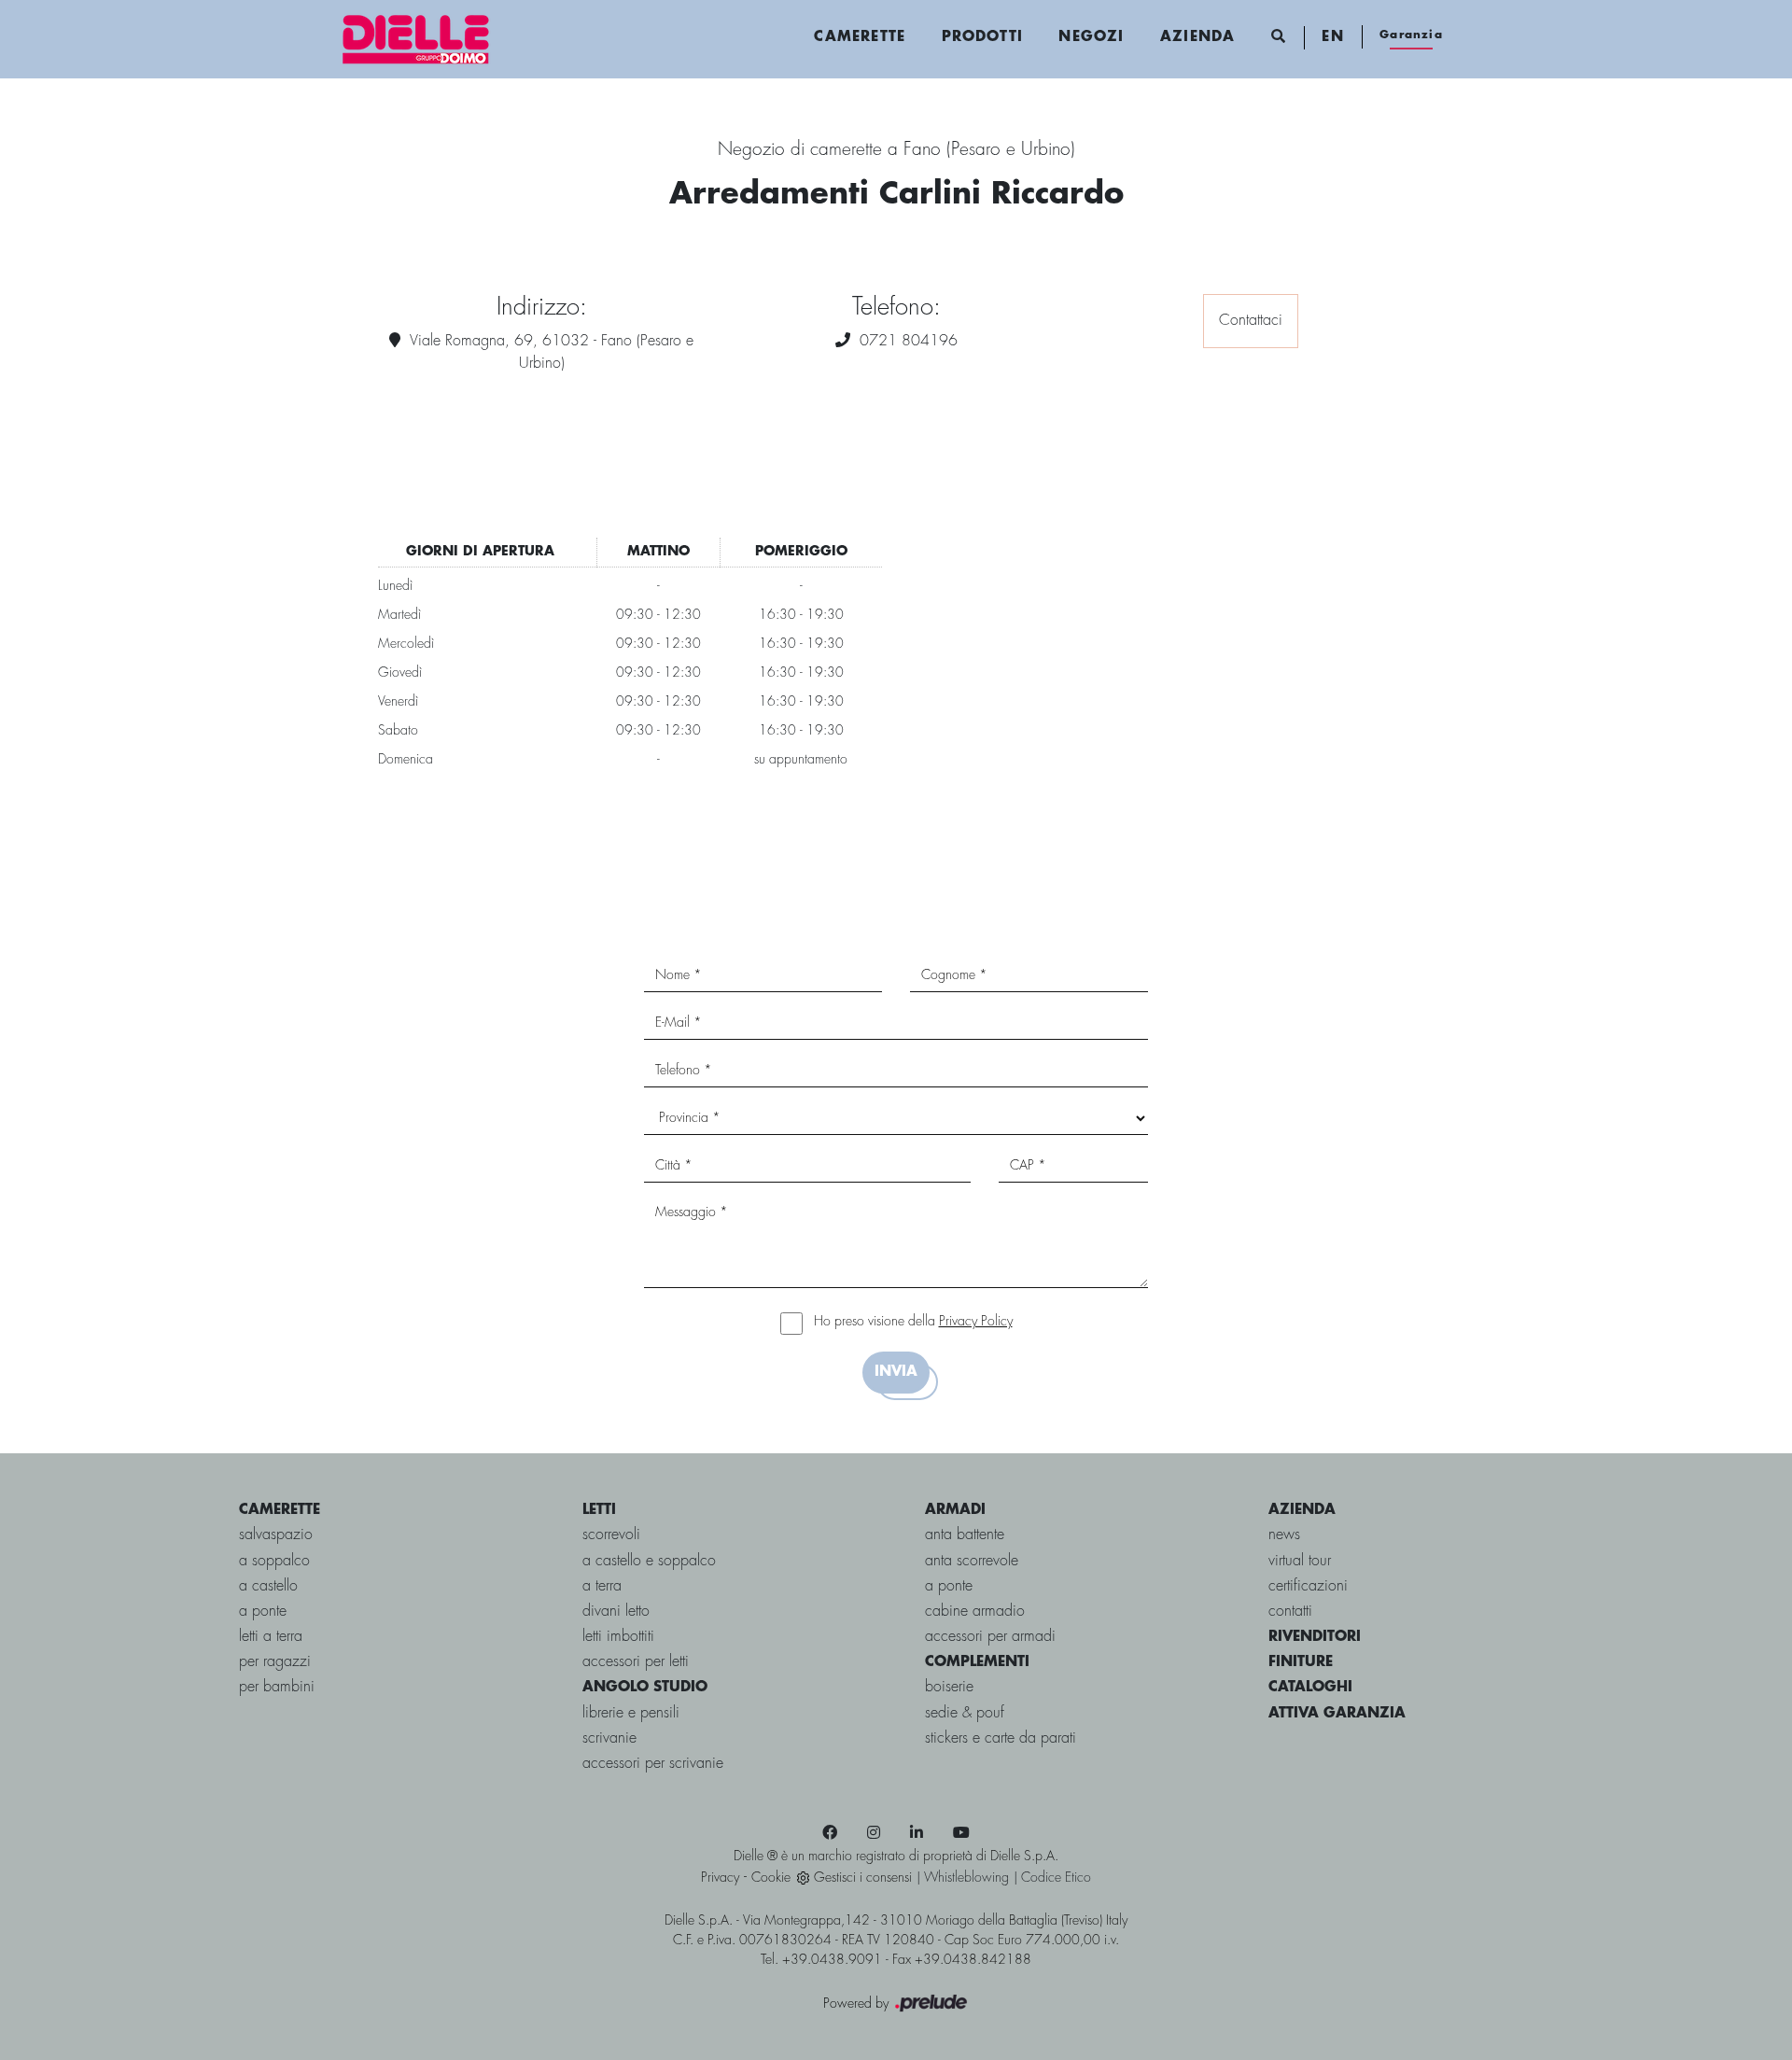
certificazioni (1308, 1586)
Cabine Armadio (975, 1612)
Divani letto (616, 1612)
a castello (268, 1586)
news (1284, 1535)
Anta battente (965, 1535)
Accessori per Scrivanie (653, 1764)
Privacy (720, 1878)
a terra (602, 1586)
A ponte (949, 1586)
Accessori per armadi (990, 1637)
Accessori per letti (636, 1662)
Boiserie (949, 1687)
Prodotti (983, 37)
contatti (1290, 1612)
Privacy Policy (976, 1322)
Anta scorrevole (972, 1561)
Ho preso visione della (913, 1322)
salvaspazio (276, 1535)
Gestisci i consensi (863, 1878)
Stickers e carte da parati (1001, 1738)
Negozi (1091, 37)
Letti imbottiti (618, 1637)
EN (1332, 37)
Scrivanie (609, 1738)
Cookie (771, 1878)
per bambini (277, 1687)
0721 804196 (909, 341)
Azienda (1197, 37)
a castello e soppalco (649, 1561)
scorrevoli (611, 1535)
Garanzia (1411, 35)
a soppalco (274, 1561)
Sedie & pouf (965, 1713)
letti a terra (271, 1637)
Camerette (860, 37)
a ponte (263, 1612)
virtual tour (1300, 1561)
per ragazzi (275, 1662)
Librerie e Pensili (631, 1713)
